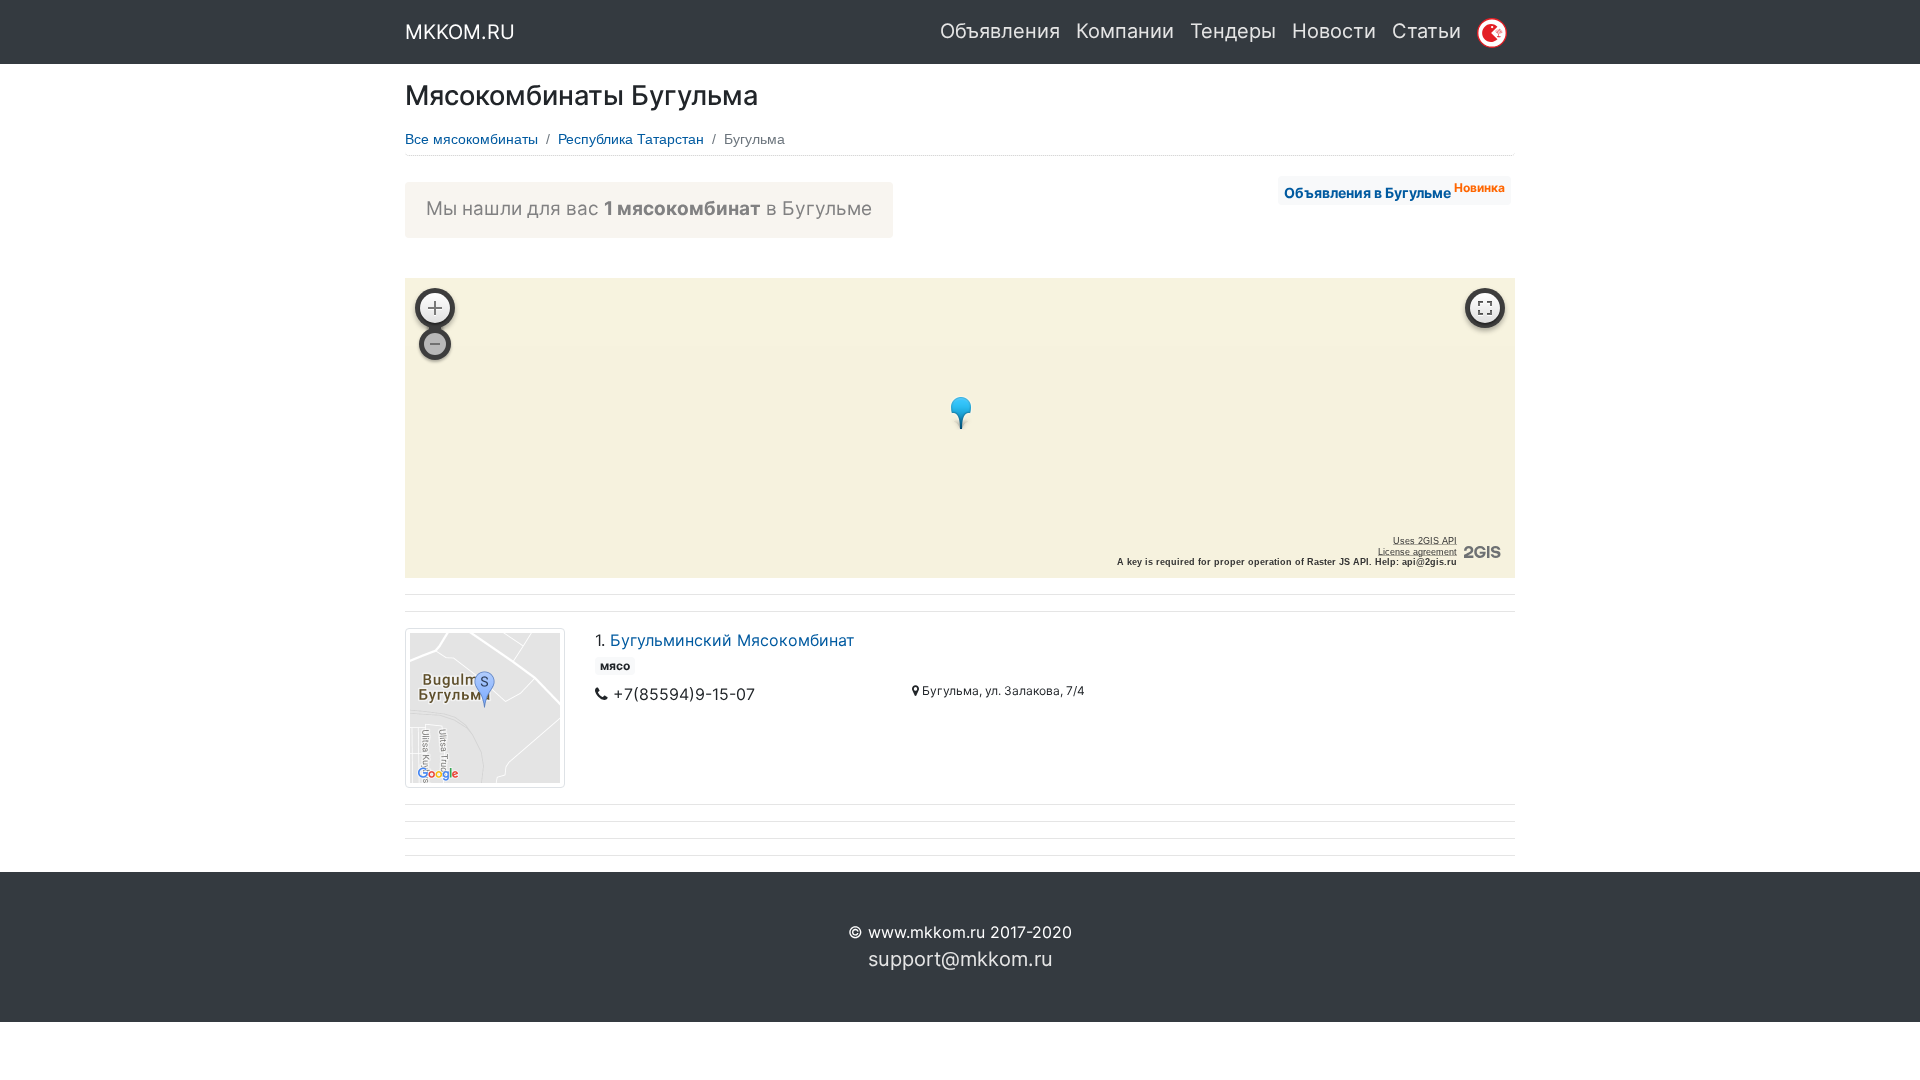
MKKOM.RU (460, 32)
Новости (1334, 31)
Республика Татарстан (631, 139)
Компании (1125, 31)
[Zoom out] (435, 344)
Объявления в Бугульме (1394, 190)
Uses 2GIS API (1425, 541)
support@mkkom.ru (960, 959)
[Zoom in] (435, 308)
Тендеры (1233, 31)
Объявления (1000, 31)
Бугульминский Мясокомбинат (732, 640)
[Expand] (1485, 308)
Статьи (1426, 31)
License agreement (1417, 552)
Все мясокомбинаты (471, 139)
